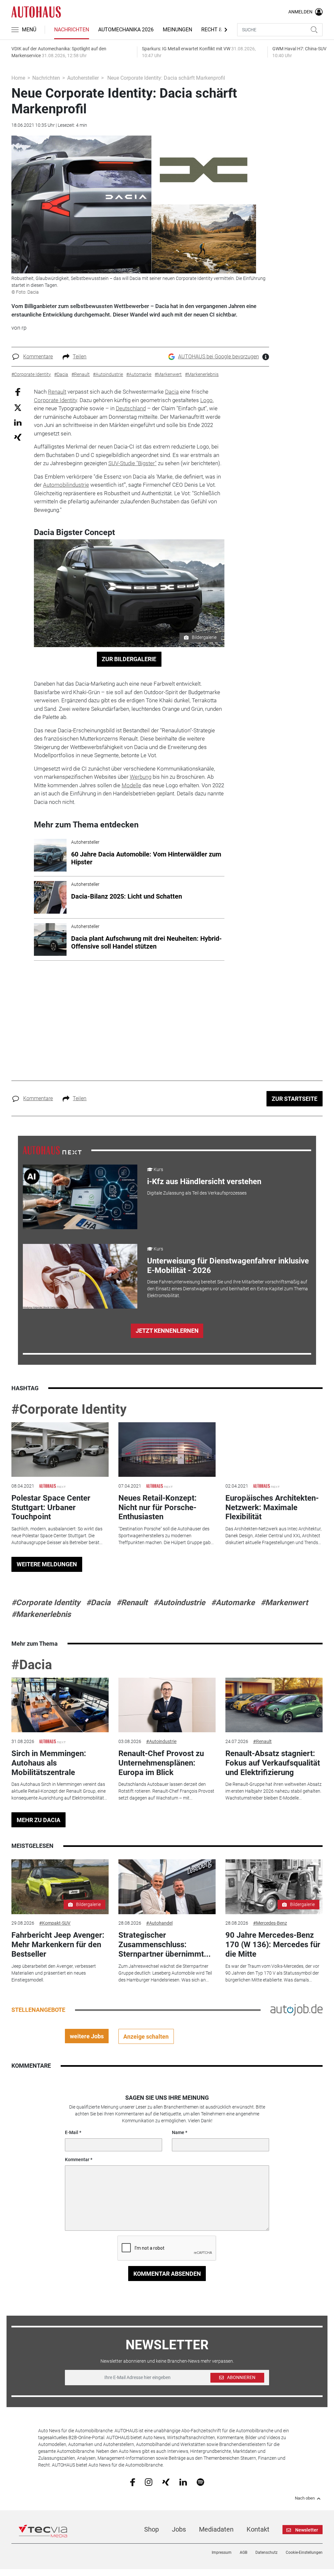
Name (178, 2132)
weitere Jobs (87, 2036)
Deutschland (131, 408)
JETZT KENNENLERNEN (167, 1331)
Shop (152, 2529)
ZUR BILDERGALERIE (129, 659)
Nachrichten (72, 30)
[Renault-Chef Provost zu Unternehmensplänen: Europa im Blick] (167, 1705)
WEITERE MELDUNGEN (47, 1564)
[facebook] (133, 2482)
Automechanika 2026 (126, 30)
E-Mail (72, 2132)
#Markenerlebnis (41, 1614)
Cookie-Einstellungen (304, 2552)
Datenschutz (266, 2552)
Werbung (141, 777)
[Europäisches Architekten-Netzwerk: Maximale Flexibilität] (274, 1450)
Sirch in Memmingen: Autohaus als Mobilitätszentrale (49, 1763)
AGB (243, 2552)
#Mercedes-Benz (270, 1923)
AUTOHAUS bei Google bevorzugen (219, 357)
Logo (206, 400)
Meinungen (177, 30)
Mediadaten (216, 2529)
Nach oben (305, 2498)
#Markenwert (284, 1603)
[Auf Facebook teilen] (18, 392)
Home (18, 78)
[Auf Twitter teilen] (18, 407)
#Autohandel (159, 1923)
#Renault (132, 1603)
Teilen (80, 357)
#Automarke (233, 1603)
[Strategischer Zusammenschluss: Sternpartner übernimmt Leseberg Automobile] (167, 1887)
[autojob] (296, 2010)
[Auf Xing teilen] (18, 437)
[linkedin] (183, 2482)
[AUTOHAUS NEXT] (52, 1150)
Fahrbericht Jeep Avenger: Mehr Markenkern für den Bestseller (58, 1945)
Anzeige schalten (146, 2037)
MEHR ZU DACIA (38, 1820)
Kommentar (77, 2160)
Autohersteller (83, 78)
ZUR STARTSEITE (295, 1099)
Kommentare (38, 357)
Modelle (131, 785)
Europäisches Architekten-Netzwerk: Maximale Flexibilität (272, 1508)
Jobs (179, 2529)
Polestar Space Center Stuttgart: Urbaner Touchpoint (51, 1508)
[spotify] (200, 2482)
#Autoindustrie (179, 1603)
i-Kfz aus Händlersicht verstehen (204, 1182)
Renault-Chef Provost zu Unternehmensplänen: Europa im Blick (161, 1763)
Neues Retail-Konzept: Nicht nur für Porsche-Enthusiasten (158, 1508)
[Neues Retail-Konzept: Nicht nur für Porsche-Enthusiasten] (167, 1450)
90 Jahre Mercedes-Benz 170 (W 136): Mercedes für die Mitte (273, 1945)
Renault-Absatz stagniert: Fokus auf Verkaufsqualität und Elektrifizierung (273, 1763)
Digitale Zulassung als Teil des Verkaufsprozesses (197, 1193)
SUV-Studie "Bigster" (132, 463)
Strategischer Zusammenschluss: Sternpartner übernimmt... (165, 1945)
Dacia (172, 392)
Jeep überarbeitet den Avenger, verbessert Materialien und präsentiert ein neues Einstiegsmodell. (54, 1973)
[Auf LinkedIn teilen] (18, 422)
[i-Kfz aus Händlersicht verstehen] (80, 1197)
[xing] (166, 2482)
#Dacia (98, 1603)
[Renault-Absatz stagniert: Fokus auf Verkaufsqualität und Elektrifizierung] (274, 1705)
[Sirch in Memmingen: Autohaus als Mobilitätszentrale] (60, 1705)
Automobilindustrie (66, 485)
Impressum (222, 2552)
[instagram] (149, 2482)
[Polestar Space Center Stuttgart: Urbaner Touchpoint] (60, 1450)
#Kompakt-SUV (55, 1923)
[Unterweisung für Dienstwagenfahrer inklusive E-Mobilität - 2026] (80, 1276)
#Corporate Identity (69, 1409)
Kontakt (258, 2529)
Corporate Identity (55, 400)
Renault (57, 392)
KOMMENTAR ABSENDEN (167, 2274)
